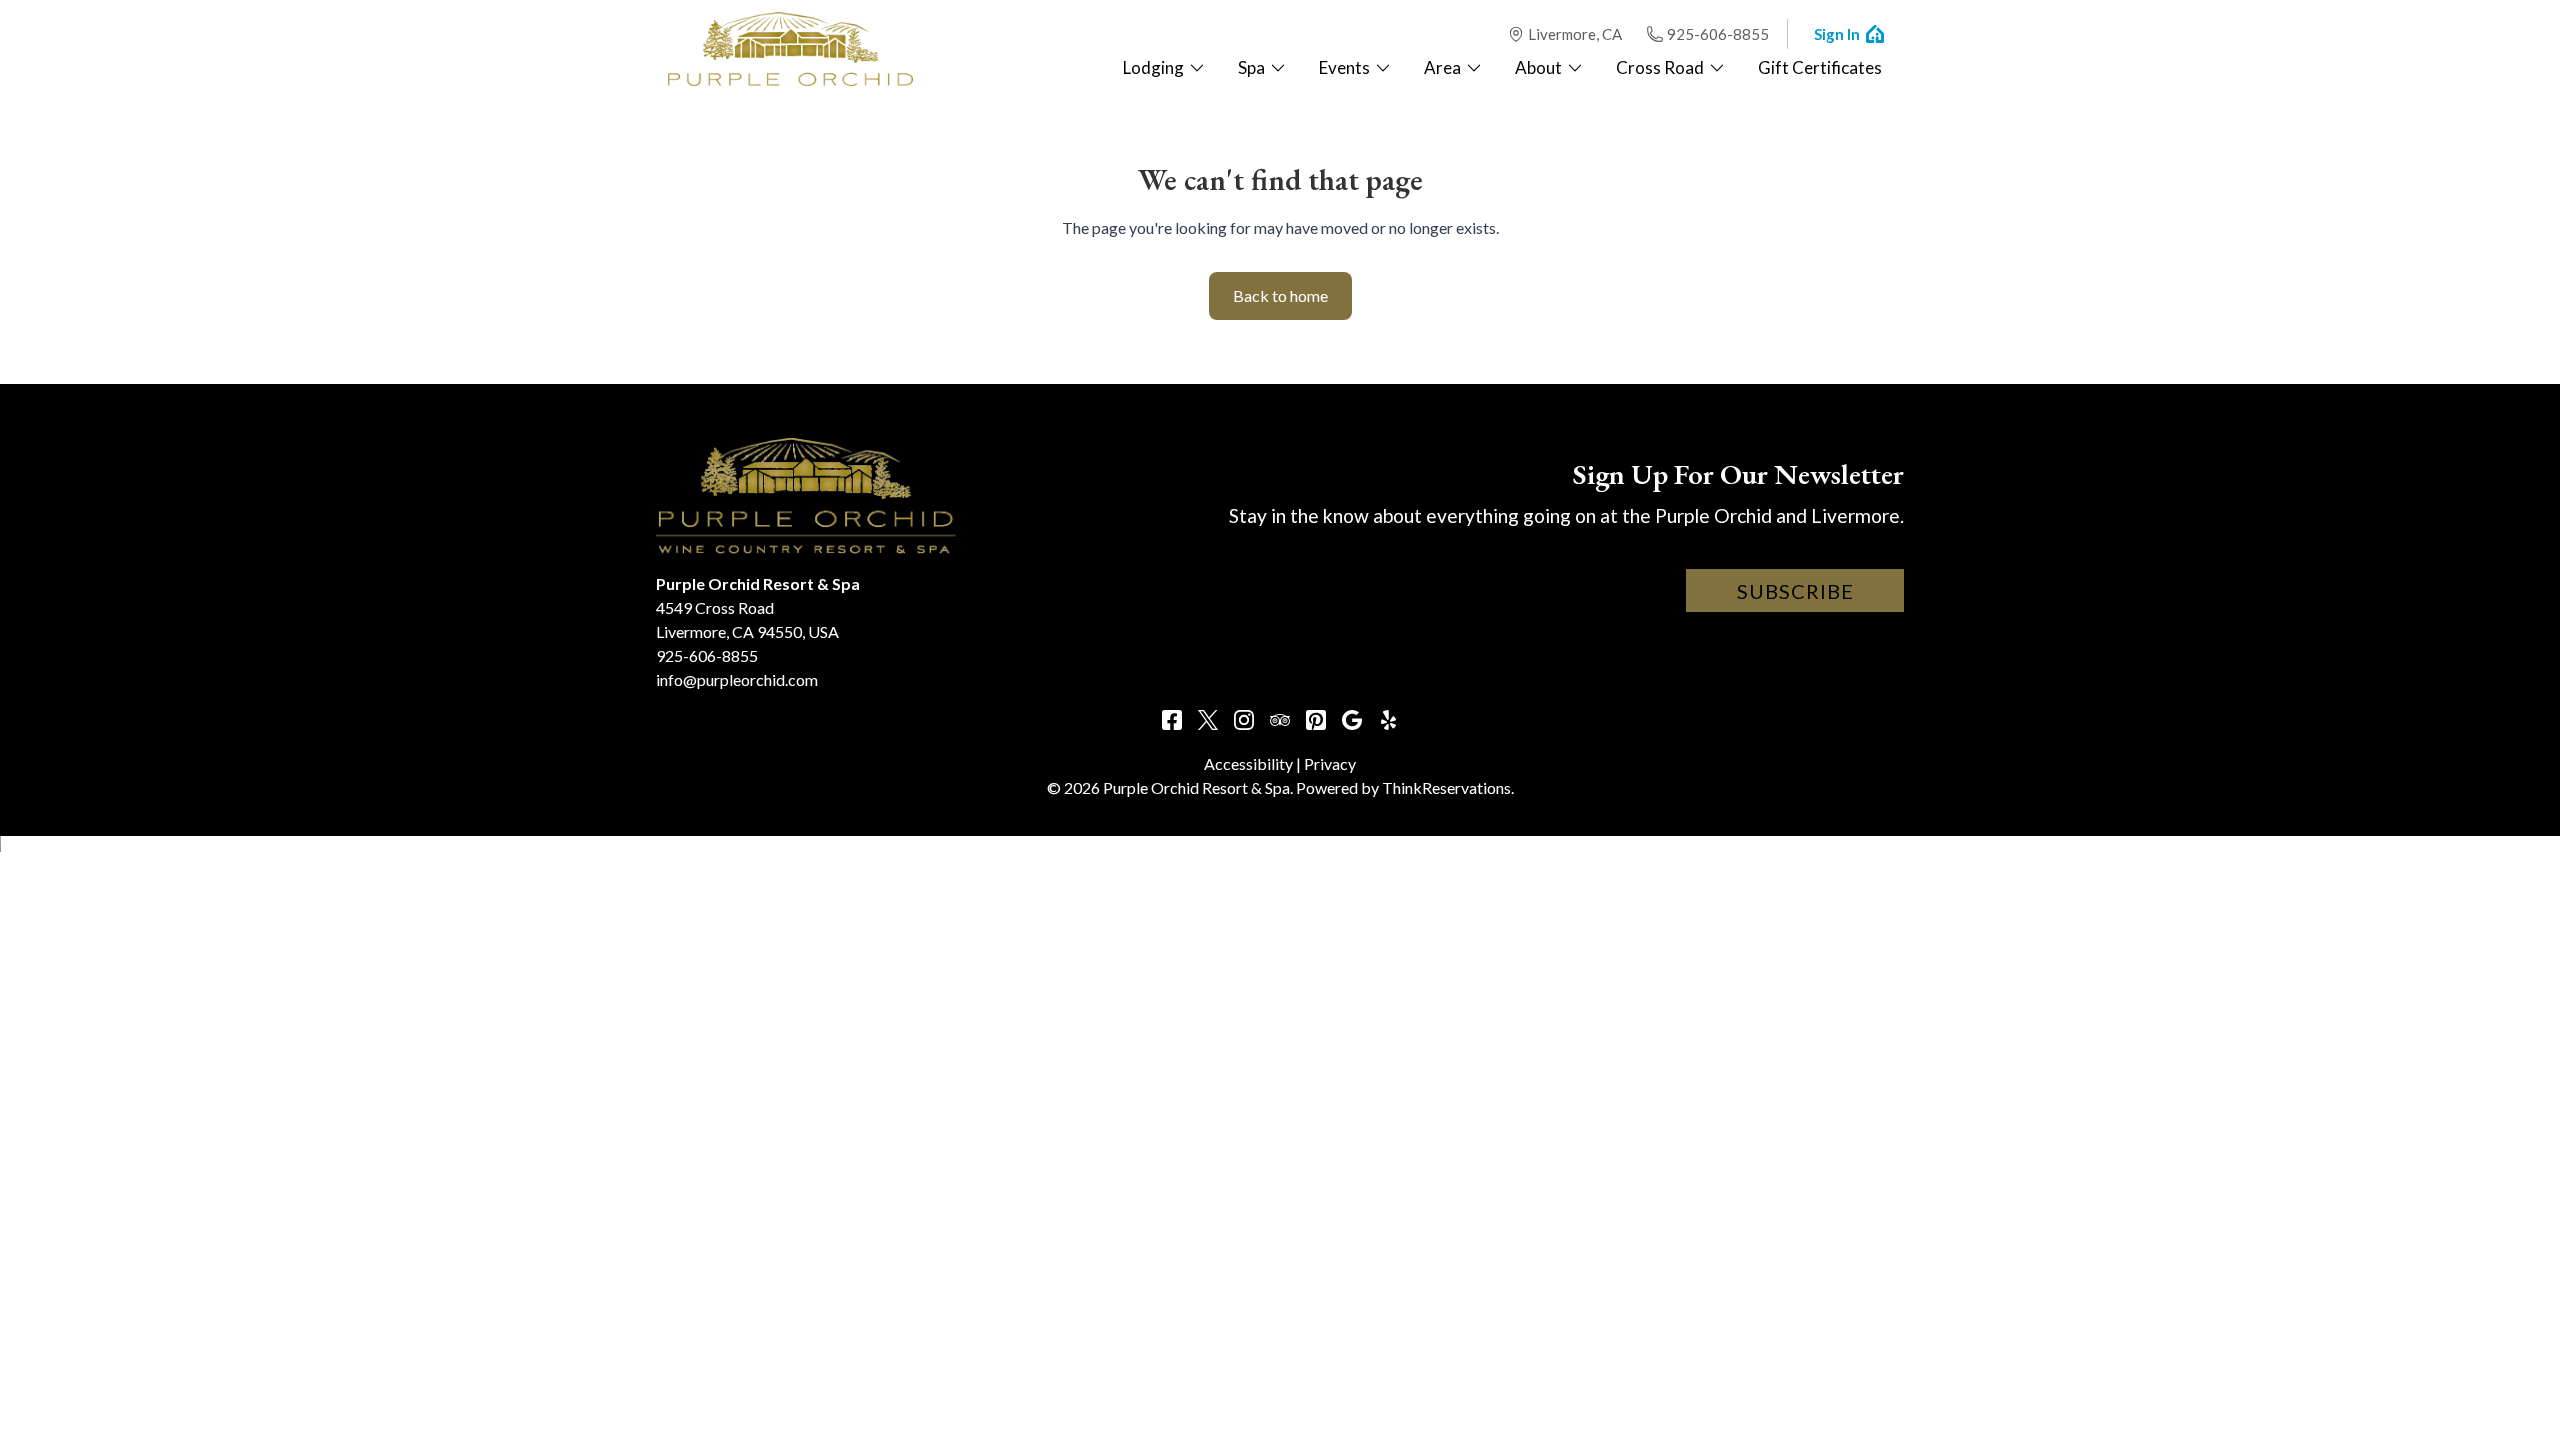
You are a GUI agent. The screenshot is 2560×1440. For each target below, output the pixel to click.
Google (1352, 720)
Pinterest (1316, 720)
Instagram (1244, 720)
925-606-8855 (1718, 34)
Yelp (1388, 720)
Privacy (1330, 763)
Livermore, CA (1575, 34)
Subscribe (1795, 591)
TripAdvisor (1280, 720)
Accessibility (1248, 763)
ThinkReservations (1446, 787)
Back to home (1280, 295)
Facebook (1172, 720)
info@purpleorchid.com (737, 679)
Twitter (1208, 720)
